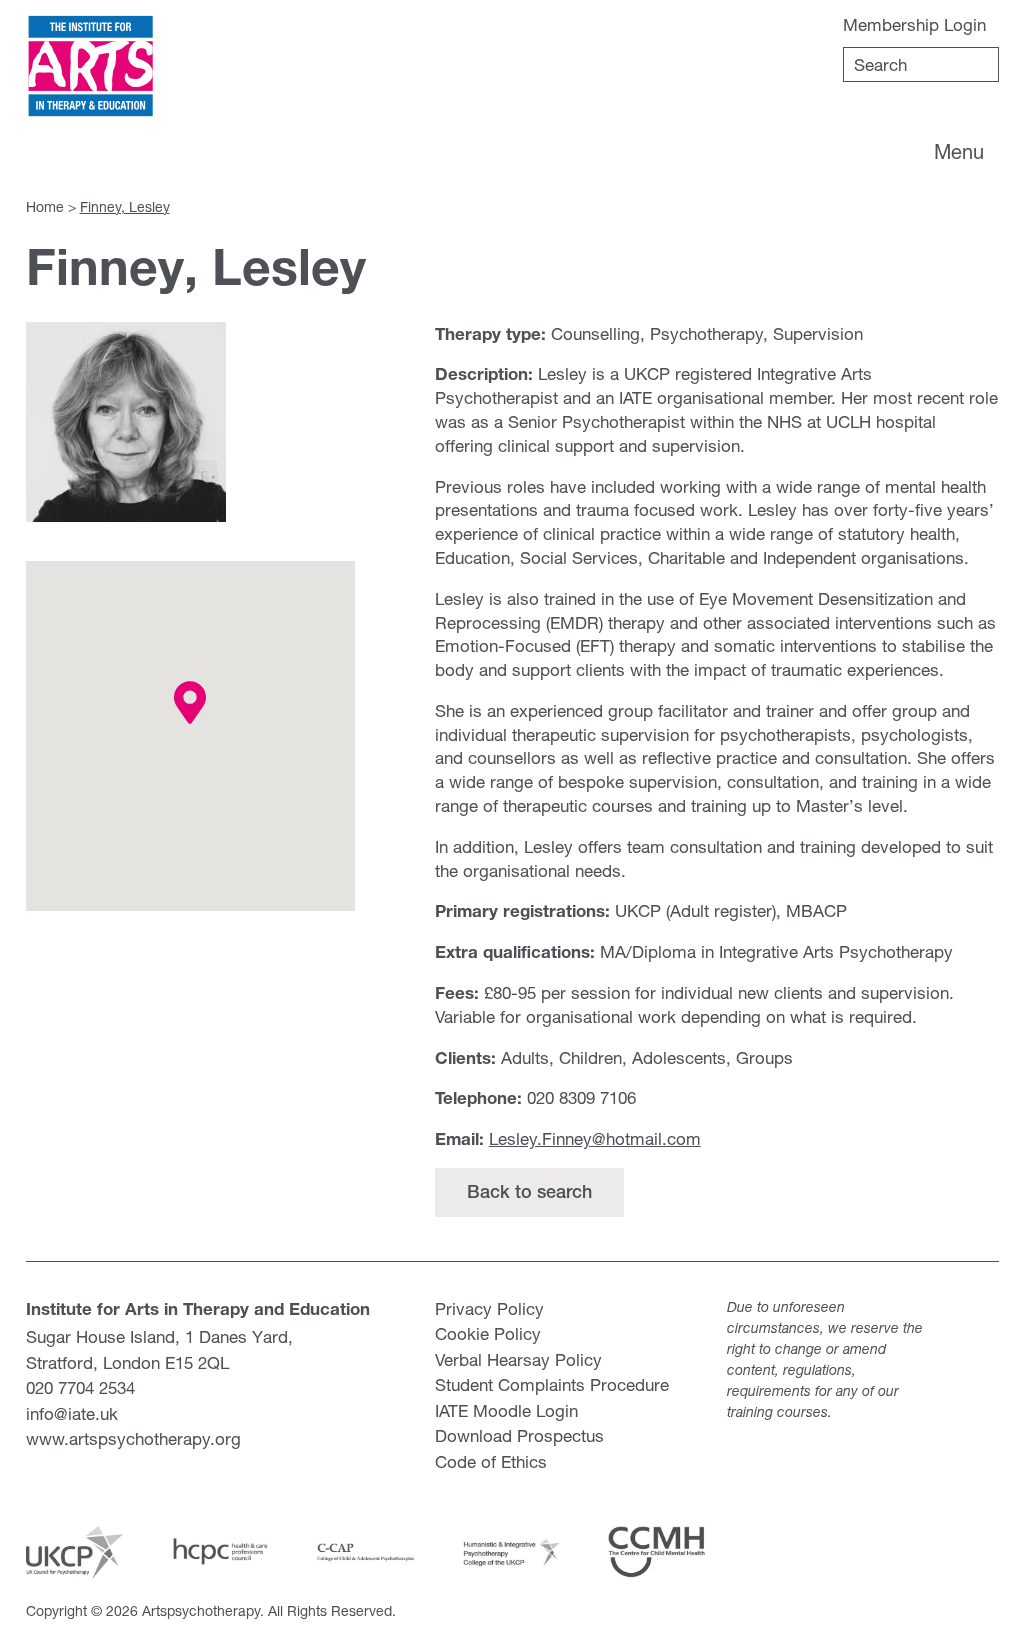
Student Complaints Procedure (552, 1384)
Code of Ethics (491, 1461)
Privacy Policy (489, 1308)
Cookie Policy (488, 1333)
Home (45, 206)
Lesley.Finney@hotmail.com (595, 1138)
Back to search (529, 1194)
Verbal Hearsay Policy (518, 1359)
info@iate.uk (72, 1413)
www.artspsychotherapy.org (133, 1438)
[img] (91, 66)
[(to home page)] (91, 66)
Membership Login (914, 24)
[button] (190, 702)
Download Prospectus (519, 1435)
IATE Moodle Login (506, 1410)
